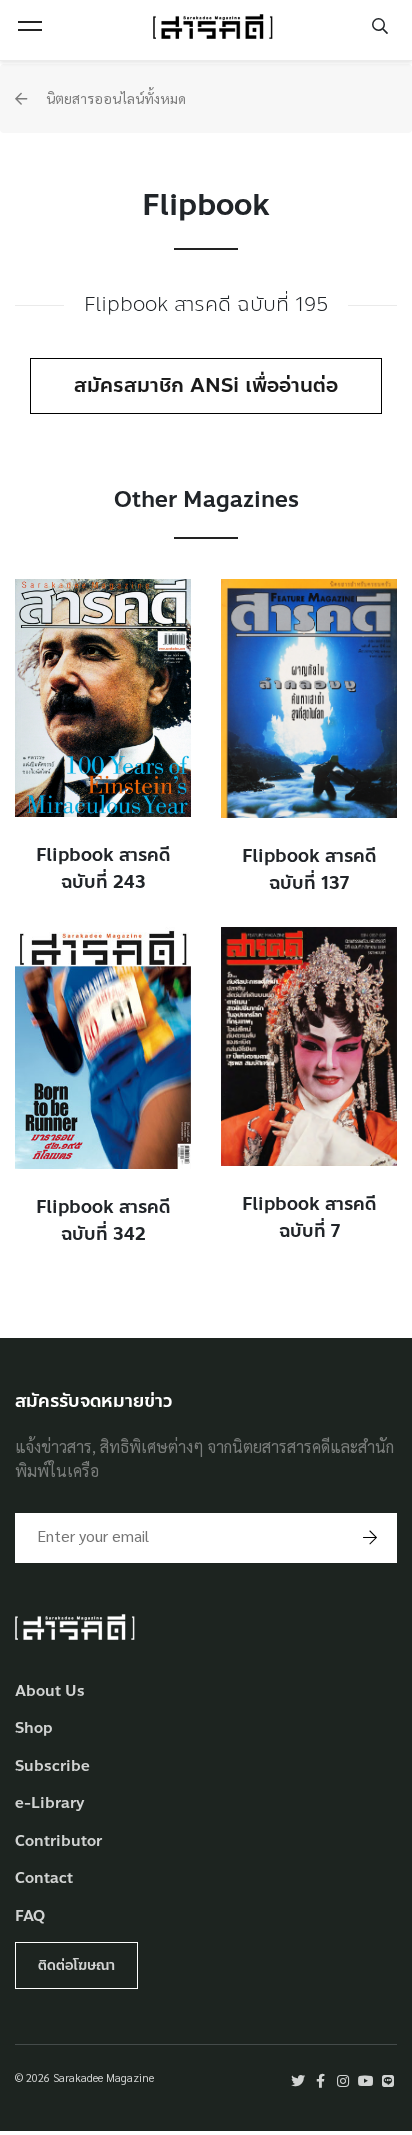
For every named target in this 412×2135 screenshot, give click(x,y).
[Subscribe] (370, 1538)
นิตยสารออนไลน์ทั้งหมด (114, 98)
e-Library (50, 1803)
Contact (44, 1878)
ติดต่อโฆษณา (76, 1965)
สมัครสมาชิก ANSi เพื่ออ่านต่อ (206, 385)
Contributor (58, 1841)
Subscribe (52, 1766)
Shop (34, 1728)
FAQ (30, 1916)
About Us (50, 1691)
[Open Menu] (30, 26)
